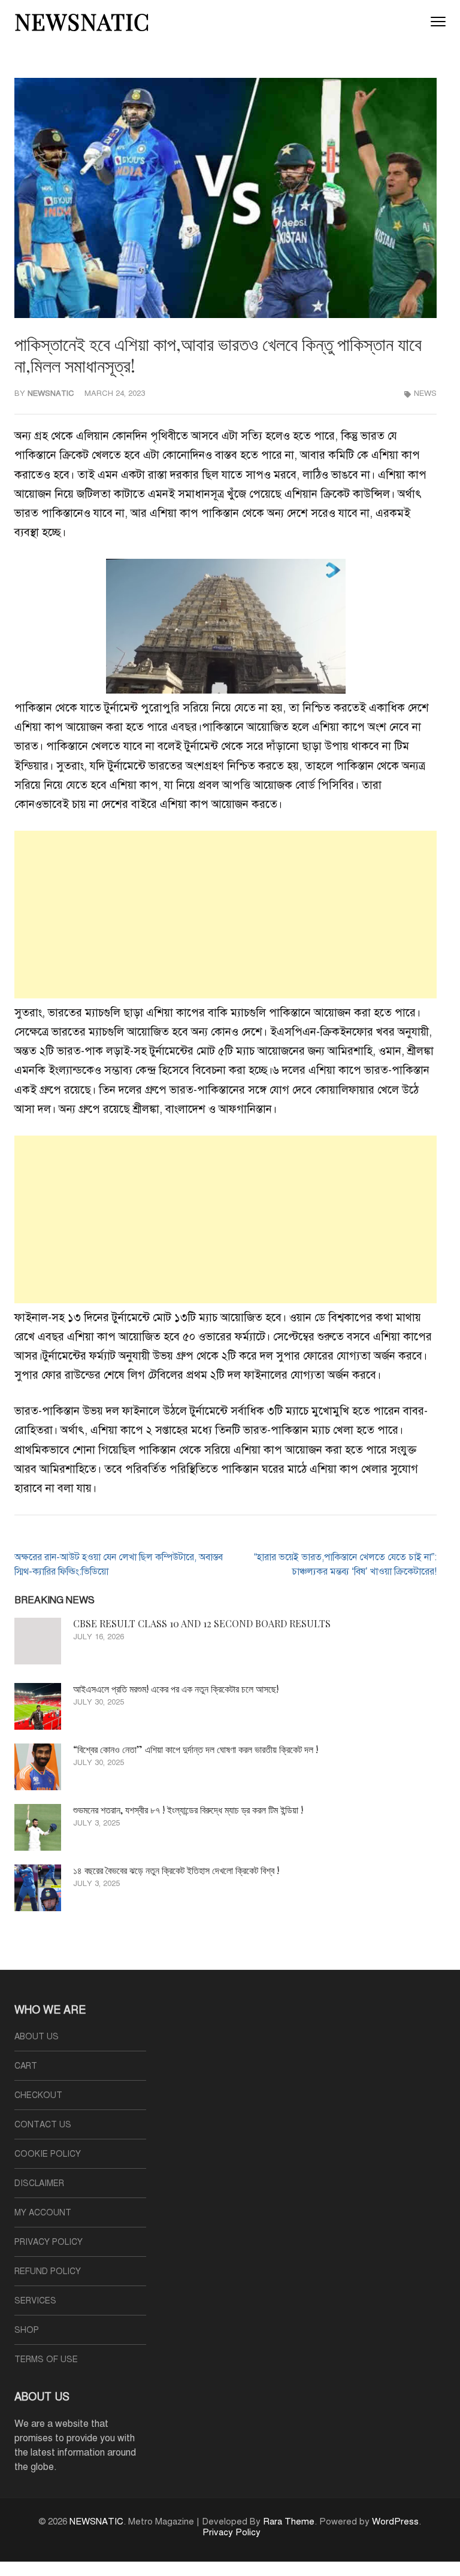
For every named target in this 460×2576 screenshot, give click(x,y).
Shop (27, 2330)
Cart (26, 2066)
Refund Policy (48, 2271)
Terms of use (46, 2359)
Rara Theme (289, 2521)
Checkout (38, 2095)
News (425, 393)
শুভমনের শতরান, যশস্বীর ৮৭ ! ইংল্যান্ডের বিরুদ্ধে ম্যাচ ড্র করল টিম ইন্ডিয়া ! (188, 1810)
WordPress (395, 2521)
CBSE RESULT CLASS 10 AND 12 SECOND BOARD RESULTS (202, 1623)
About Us (37, 2037)
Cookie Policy (48, 2154)
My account (43, 2213)
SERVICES (35, 2301)
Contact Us (43, 2125)
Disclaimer (39, 2183)
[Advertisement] (226, 915)
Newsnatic (51, 393)
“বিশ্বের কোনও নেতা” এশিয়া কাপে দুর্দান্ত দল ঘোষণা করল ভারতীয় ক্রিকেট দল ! (196, 1749)
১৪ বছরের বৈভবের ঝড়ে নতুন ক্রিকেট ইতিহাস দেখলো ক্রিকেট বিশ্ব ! (176, 1870)
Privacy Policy (49, 2242)
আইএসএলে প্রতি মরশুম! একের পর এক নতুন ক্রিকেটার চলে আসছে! (176, 1689)
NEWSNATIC (82, 21)
